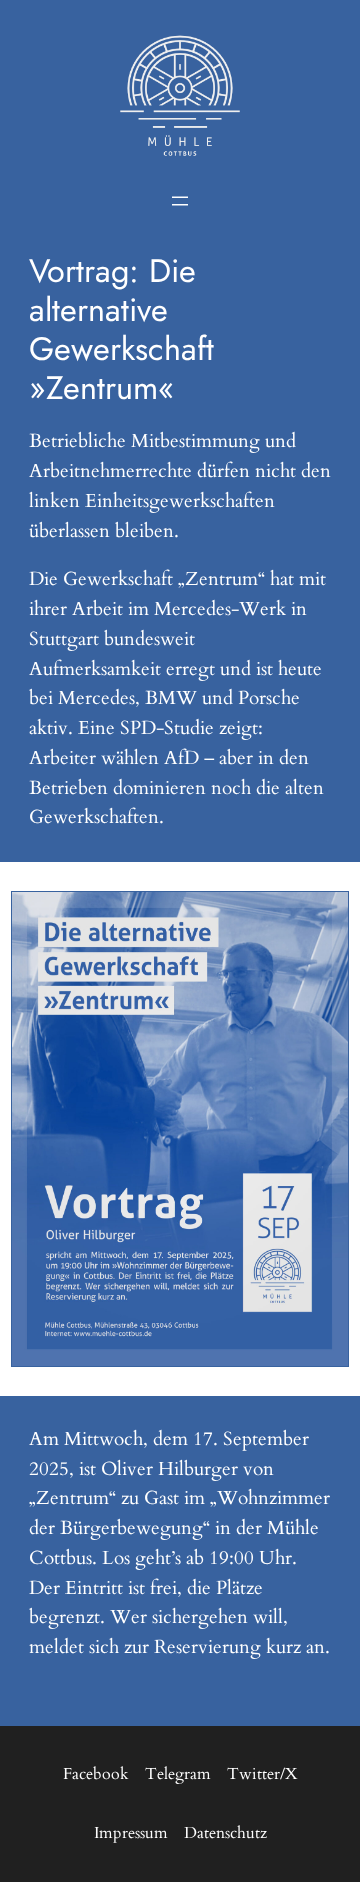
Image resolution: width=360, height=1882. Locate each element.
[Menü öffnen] (180, 201)
